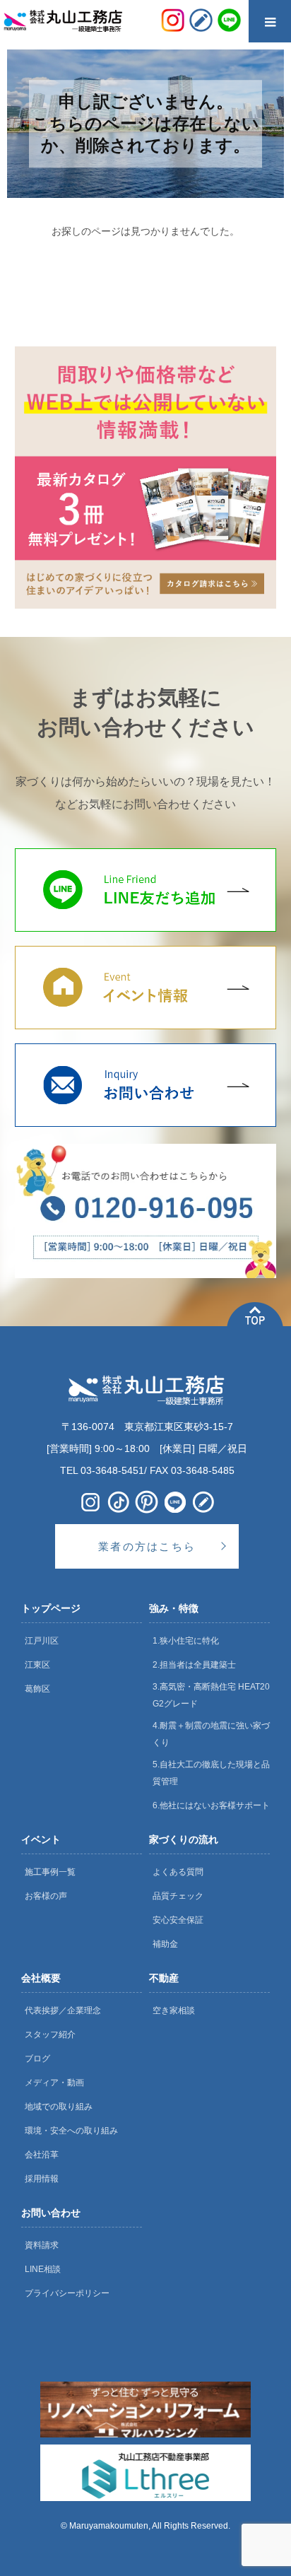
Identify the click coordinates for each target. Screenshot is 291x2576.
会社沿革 (42, 2155)
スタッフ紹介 (50, 2035)
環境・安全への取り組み (71, 2131)
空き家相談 (174, 2010)
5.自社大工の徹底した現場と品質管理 (211, 1773)
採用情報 (42, 2179)
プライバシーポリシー (67, 2293)
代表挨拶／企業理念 (63, 2010)
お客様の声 (46, 1896)
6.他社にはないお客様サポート (211, 1805)
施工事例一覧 (50, 1872)
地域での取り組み (59, 2107)
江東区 (37, 1665)
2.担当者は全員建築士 (194, 1665)
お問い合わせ (51, 2213)
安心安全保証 (178, 1920)
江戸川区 (42, 1641)
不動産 (164, 1978)
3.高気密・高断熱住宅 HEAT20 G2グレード (211, 1695)
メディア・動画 (54, 2083)
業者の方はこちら (147, 1546)
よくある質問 (178, 1872)
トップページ (51, 1608)
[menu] (270, 21)
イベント (41, 1839)
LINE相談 (43, 2269)
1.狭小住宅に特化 (186, 1641)
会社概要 (41, 1978)
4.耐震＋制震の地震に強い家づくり (211, 1734)
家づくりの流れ (184, 1839)
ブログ (37, 2059)
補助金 (165, 1944)
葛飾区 (37, 1689)
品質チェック (178, 1896)
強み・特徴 (174, 1608)
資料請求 (42, 2245)
